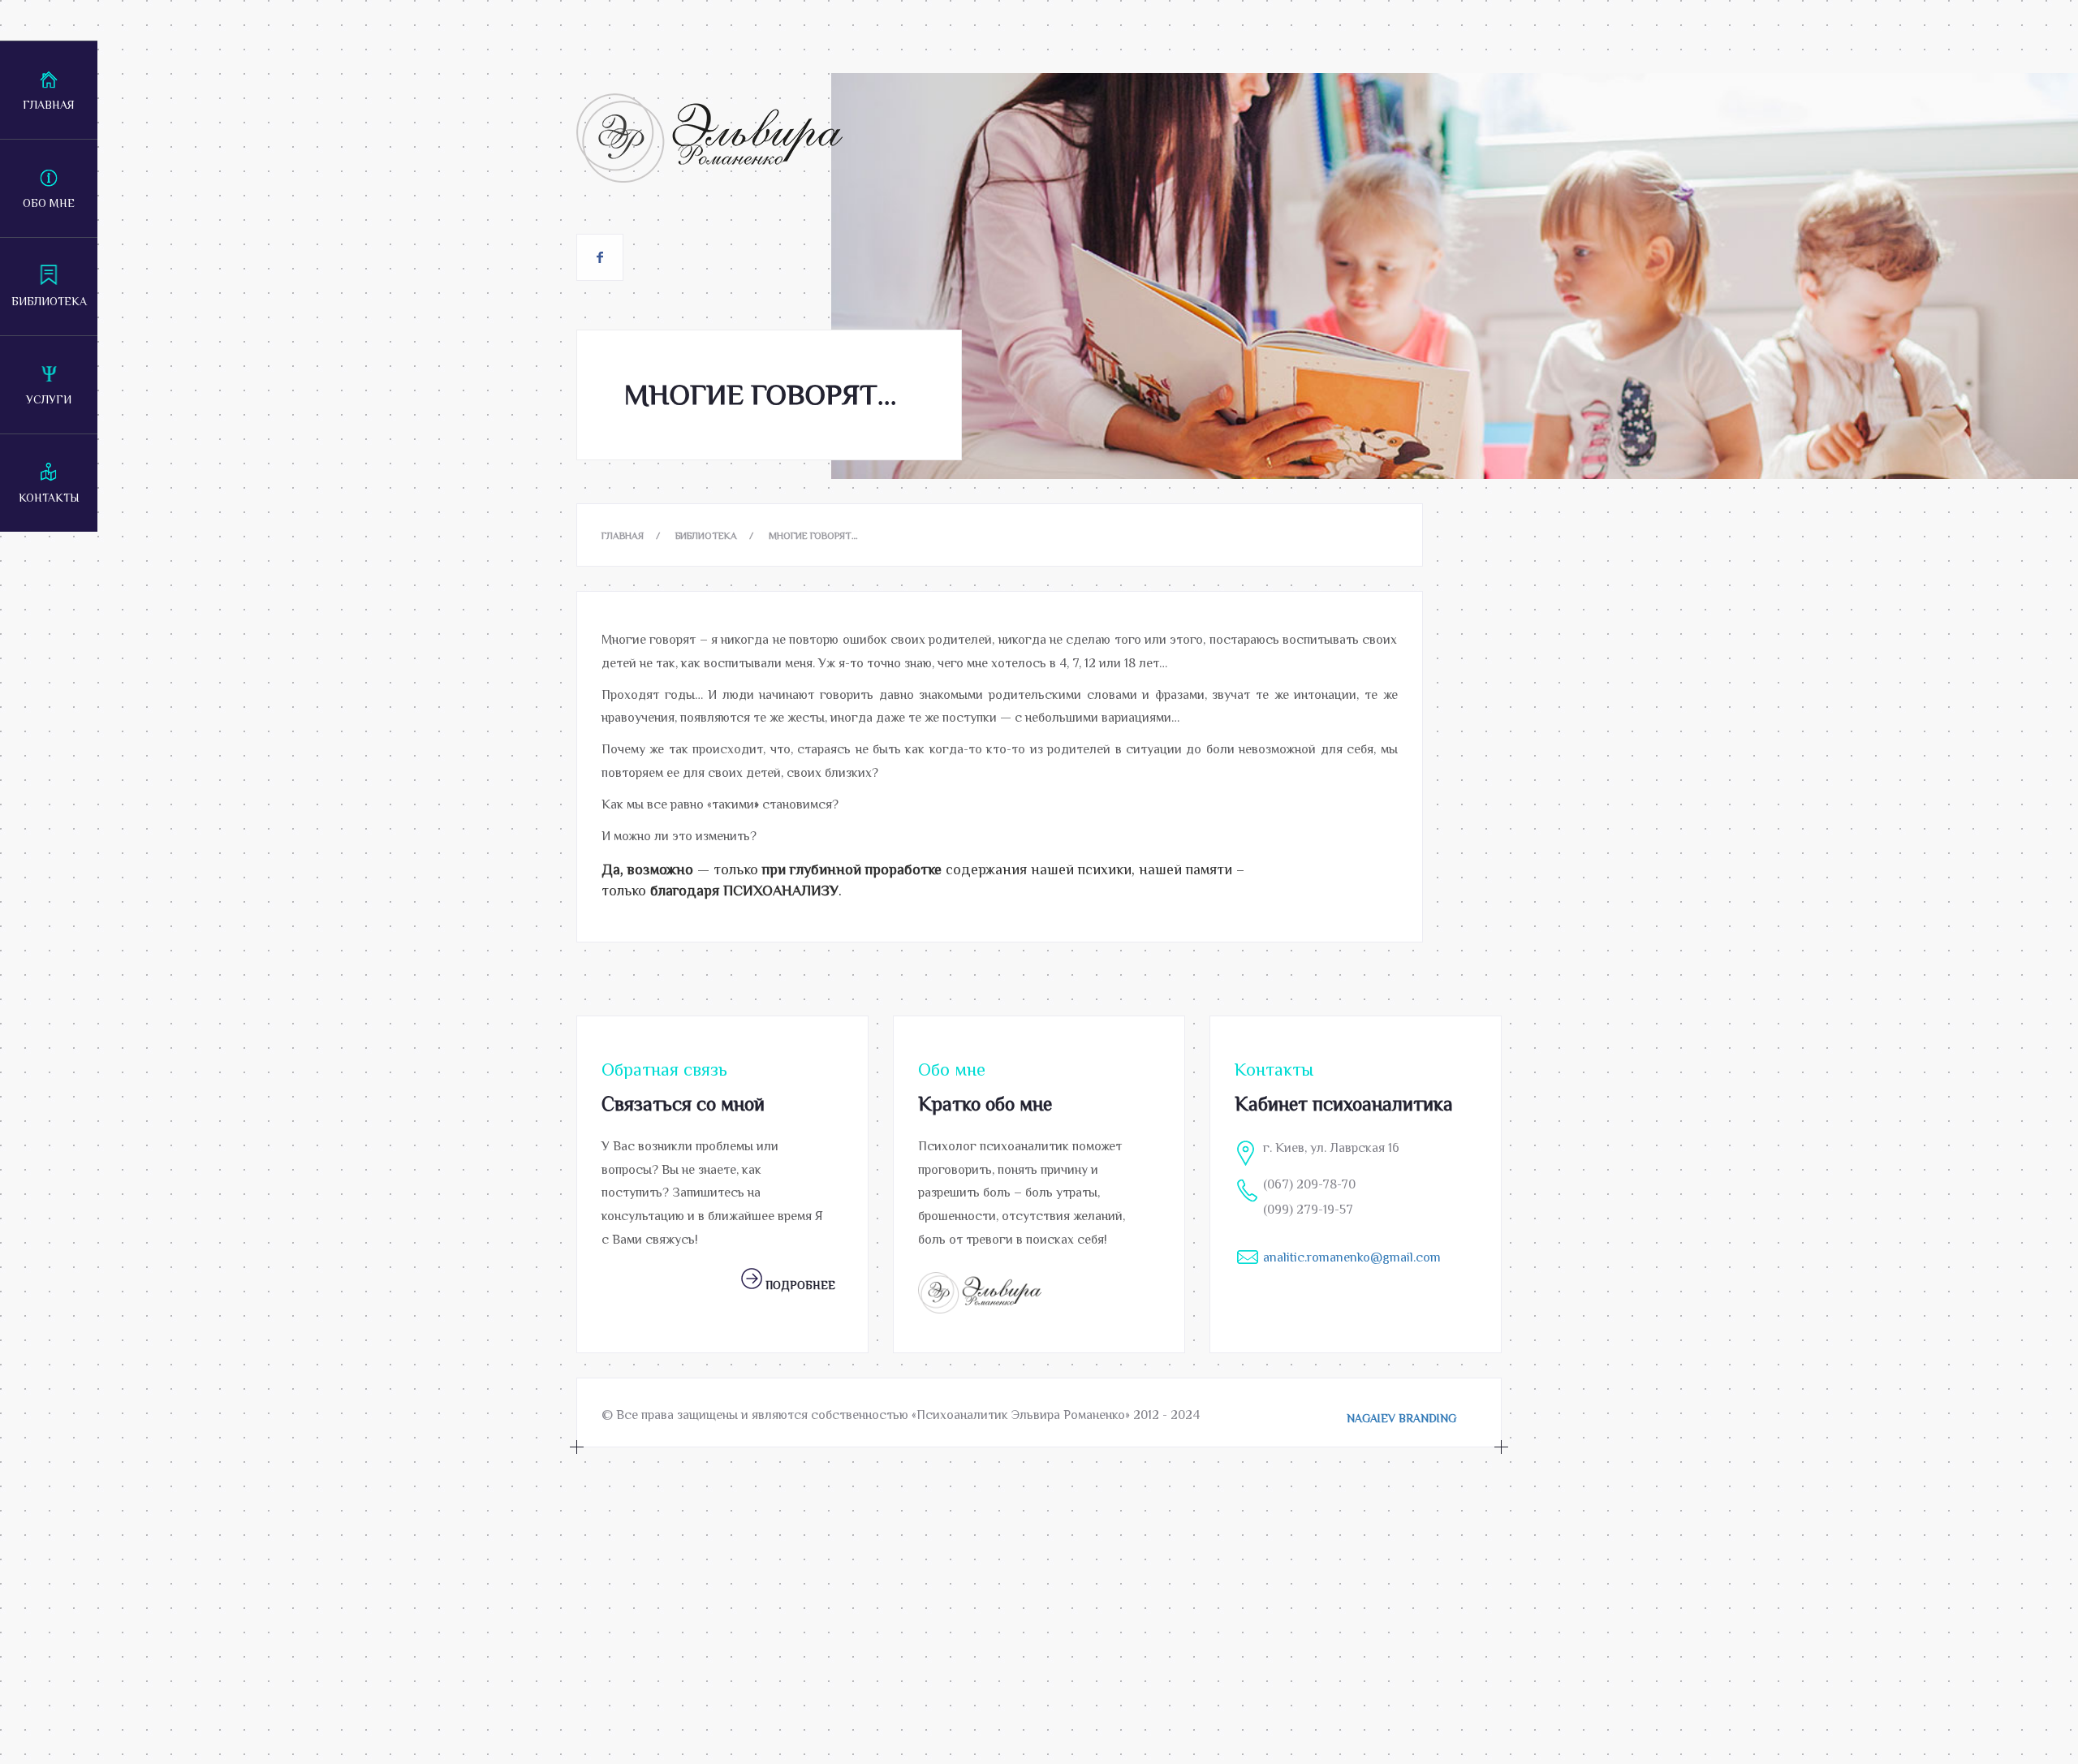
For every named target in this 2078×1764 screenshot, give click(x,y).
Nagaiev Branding (1401, 1418)
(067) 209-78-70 (1309, 1184)
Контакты (49, 498)
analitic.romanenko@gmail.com (1352, 1257)
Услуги (49, 399)
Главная (49, 105)
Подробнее (799, 1285)
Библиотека (49, 301)
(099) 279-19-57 (1308, 1210)
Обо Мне (49, 203)
